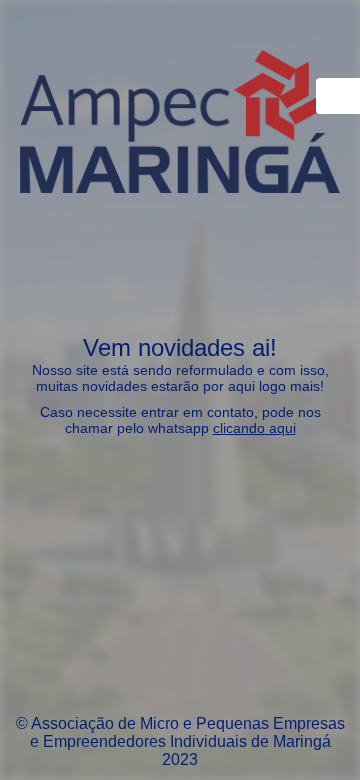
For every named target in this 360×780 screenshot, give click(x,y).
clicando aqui (254, 428)
